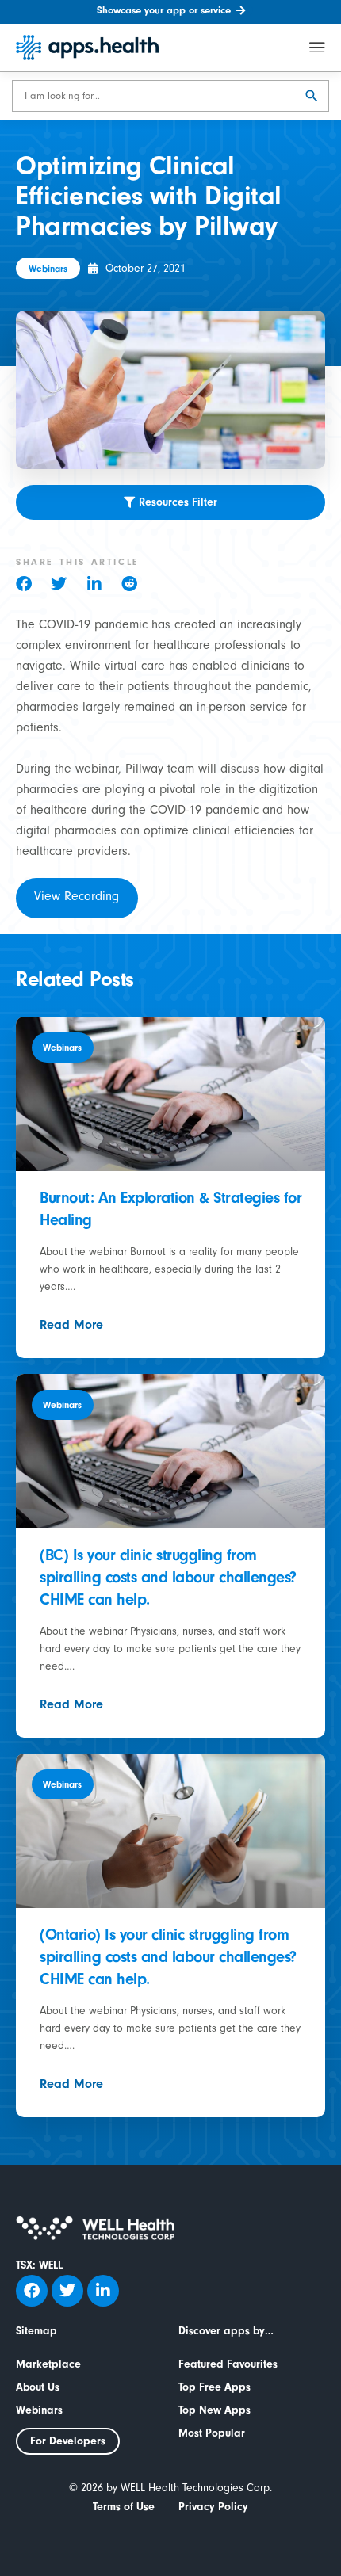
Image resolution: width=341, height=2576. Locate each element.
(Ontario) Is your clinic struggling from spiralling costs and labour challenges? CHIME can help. (168, 1957)
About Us (38, 2387)
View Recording (77, 898)
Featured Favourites (228, 2364)
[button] (33, 584)
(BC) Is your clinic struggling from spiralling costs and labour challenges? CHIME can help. (168, 1577)
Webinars (39, 2410)
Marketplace (48, 2364)
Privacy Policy (213, 2507)
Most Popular (212, 2433)
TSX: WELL (39, 2265)
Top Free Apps (215, 2387)
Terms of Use (124, 2507)
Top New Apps (215, 2410)
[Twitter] (67, 2291)
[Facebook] (32, 2291)
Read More (71, 1325)
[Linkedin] (103, 2291)
